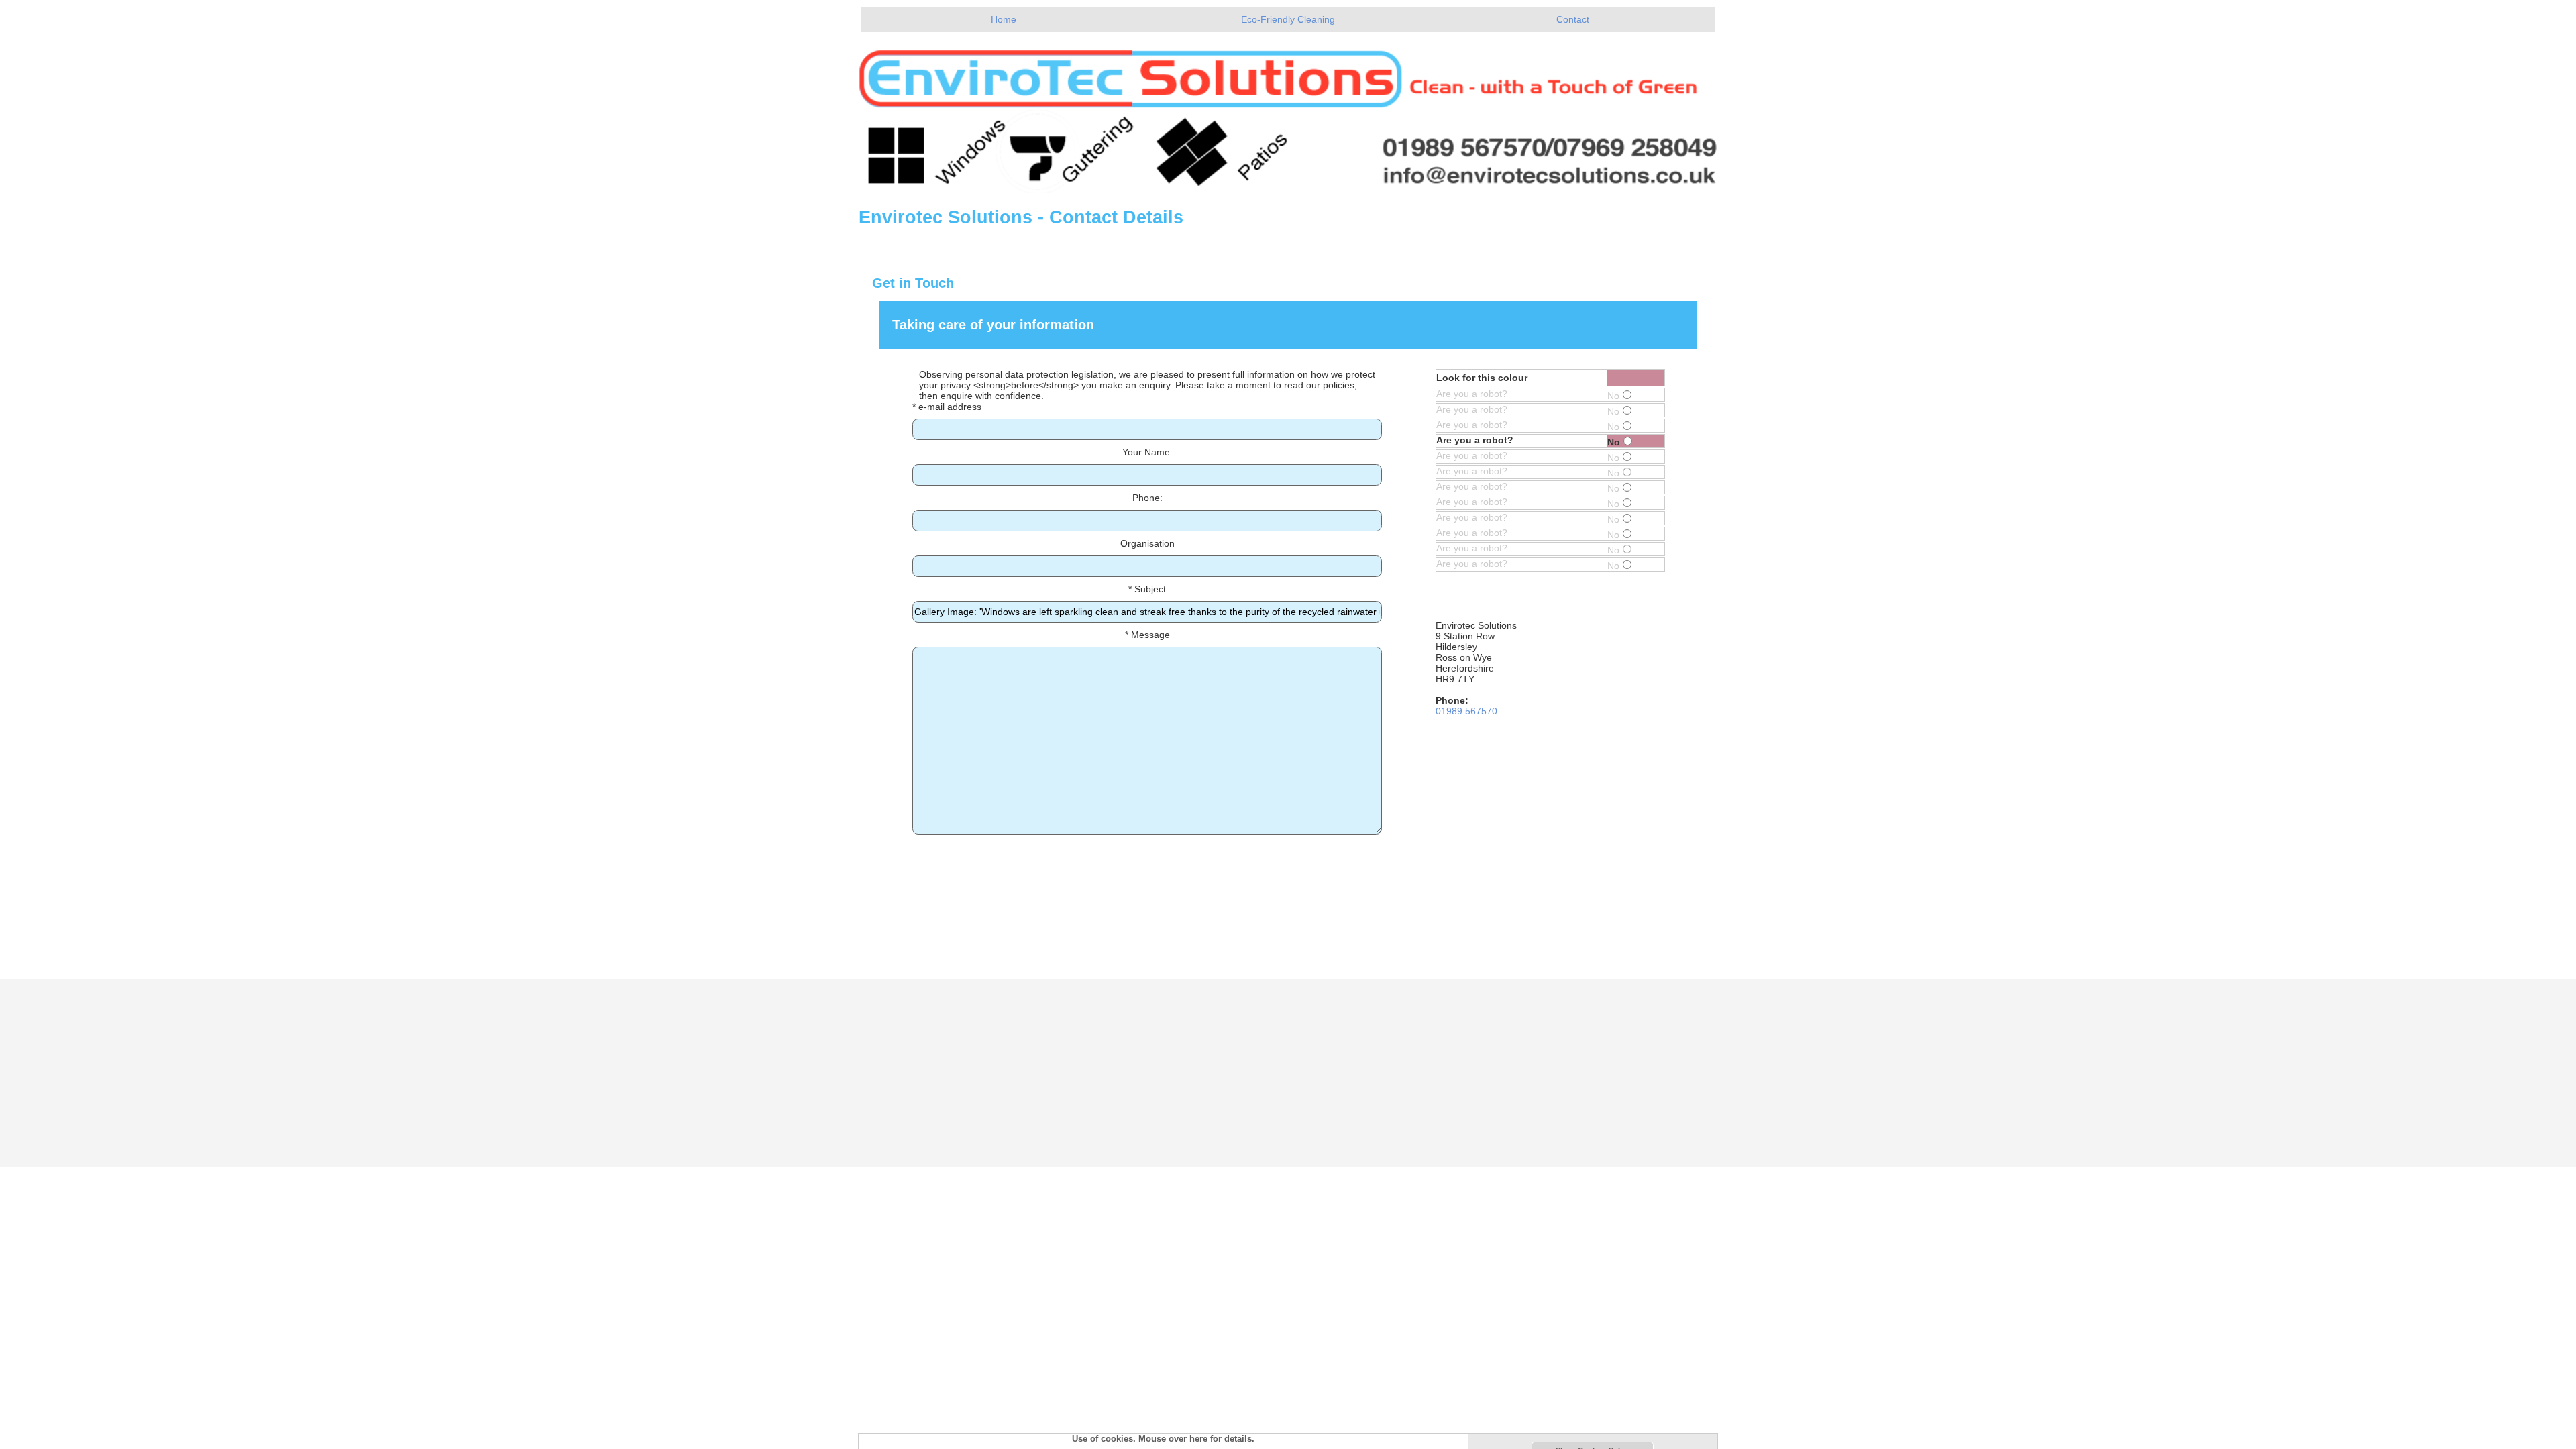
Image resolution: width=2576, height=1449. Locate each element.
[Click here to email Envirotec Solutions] (1288, 113)
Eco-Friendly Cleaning (1288, 19)
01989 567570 (1466, 711)
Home (1004, 19)
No (1613, 396)
